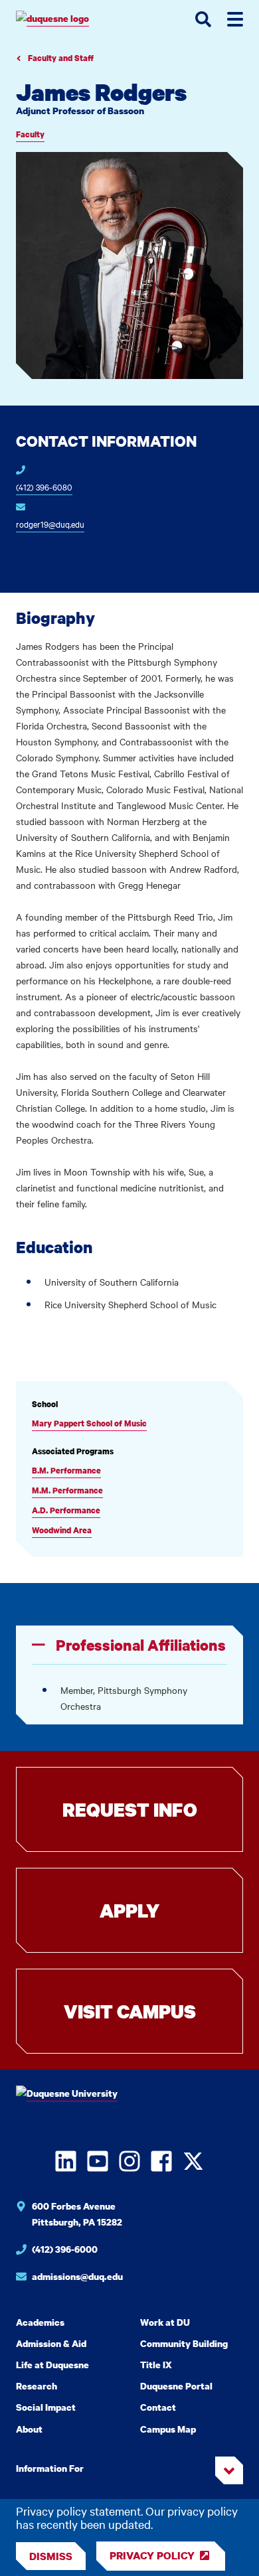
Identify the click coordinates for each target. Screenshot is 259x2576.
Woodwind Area (62, 1530)
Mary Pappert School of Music (89, 1423)
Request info (130, 1809)
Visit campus (130, 2011)
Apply (129, 1910)
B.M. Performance (66, 1471)
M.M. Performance (67, 1490)
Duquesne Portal (176, 2386)
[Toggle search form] (203, 19)
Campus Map (168, 2429)
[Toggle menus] (235, 19)
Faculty (30, 134)
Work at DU (165, 2322)
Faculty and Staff (60, 58)
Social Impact (46, 2407)
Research (37, 2386)
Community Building (184, 2343)
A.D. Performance (66, 1510)
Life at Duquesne (52, 2365)
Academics (40, 2322)
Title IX (156, 2365)
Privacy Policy (152, 2555)
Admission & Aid (51, 2343)
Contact (158, 2407)
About (29, 2429)
